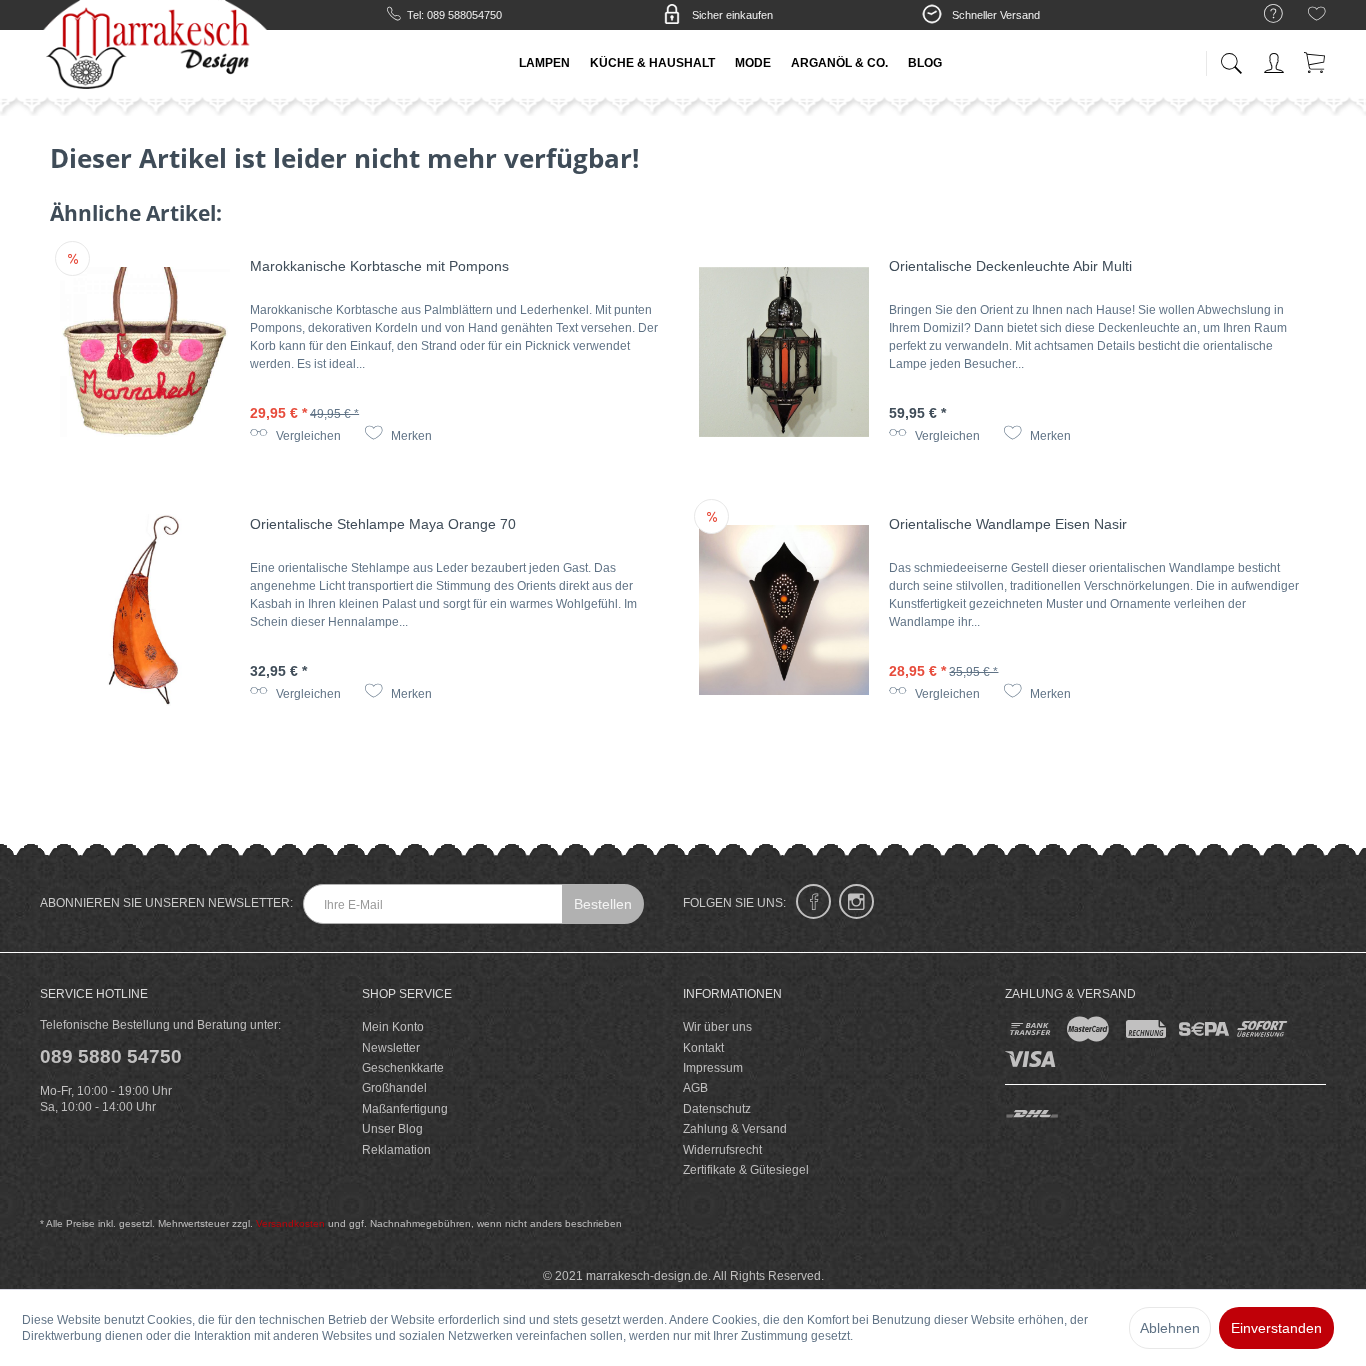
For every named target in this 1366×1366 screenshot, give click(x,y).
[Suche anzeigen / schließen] (1231, 57)
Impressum (713, 1068)
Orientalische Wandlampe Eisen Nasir (1008, 524)
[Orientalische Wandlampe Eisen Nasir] (784, 610)
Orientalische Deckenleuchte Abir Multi (1010, 266)
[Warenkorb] (1316, 59)
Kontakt (703, 1048)
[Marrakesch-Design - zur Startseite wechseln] (154, 50)
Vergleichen (307, 436)
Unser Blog (392, 1129)
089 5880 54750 (111, 1056)
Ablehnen (1170, 1328)
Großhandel (394, 1088)
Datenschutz (717, 1109)
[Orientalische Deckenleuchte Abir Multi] (784, 352)
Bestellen (603, 904)
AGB (695, 1088)
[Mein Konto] (1276, 59)
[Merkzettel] (1317, 17)
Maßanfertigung (405, 1109)
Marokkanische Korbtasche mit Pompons (379, 266)
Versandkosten (290, 1223)
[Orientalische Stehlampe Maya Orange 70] (145, 610)
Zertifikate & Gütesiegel (746, 1170)
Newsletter (391, 1048)
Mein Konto (393, 1027)
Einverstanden (1276, 1328)
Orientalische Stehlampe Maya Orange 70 (383, 524)
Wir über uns (717, 1027)
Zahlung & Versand (735, 1129)
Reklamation (396, 1150)
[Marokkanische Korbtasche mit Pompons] (145, 352)
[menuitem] (1263, 14)
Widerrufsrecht (722, 1150)
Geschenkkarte (403, 1068)
